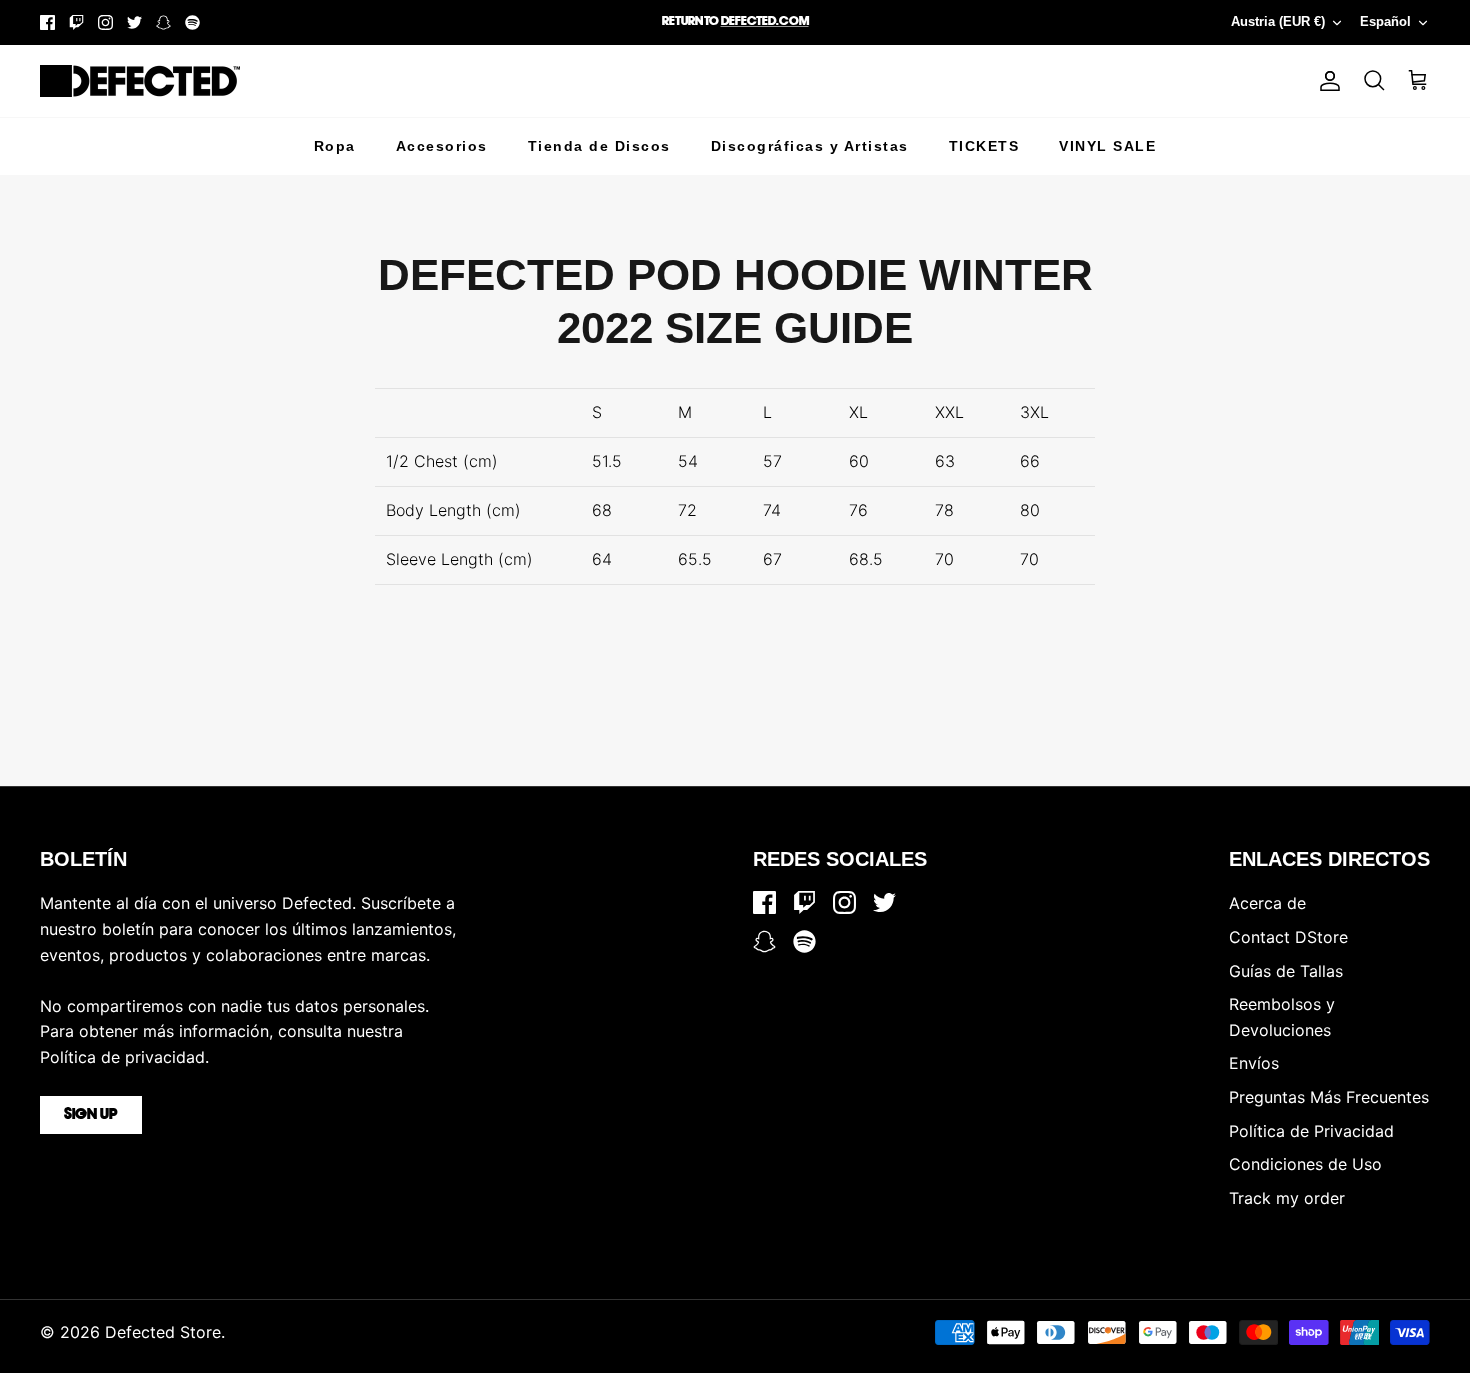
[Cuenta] (1326, 81)
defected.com (765, 21)
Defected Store (163, 1332)
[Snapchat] (163, 22)
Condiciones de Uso (1305, 1164)
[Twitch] (76, 22)
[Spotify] (192, 22)
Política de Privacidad (1311, 1131)
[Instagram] (105, 22)
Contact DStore (1288, 937)
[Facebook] (47, 22)
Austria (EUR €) (1278, 21)
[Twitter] (134, 22)
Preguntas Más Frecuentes (1329, 1097)
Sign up (91, 1115)
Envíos (1254, 1063)
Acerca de (1267, 903)
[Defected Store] (140, 81)
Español (1385, 21)
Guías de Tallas (1286, 971)
